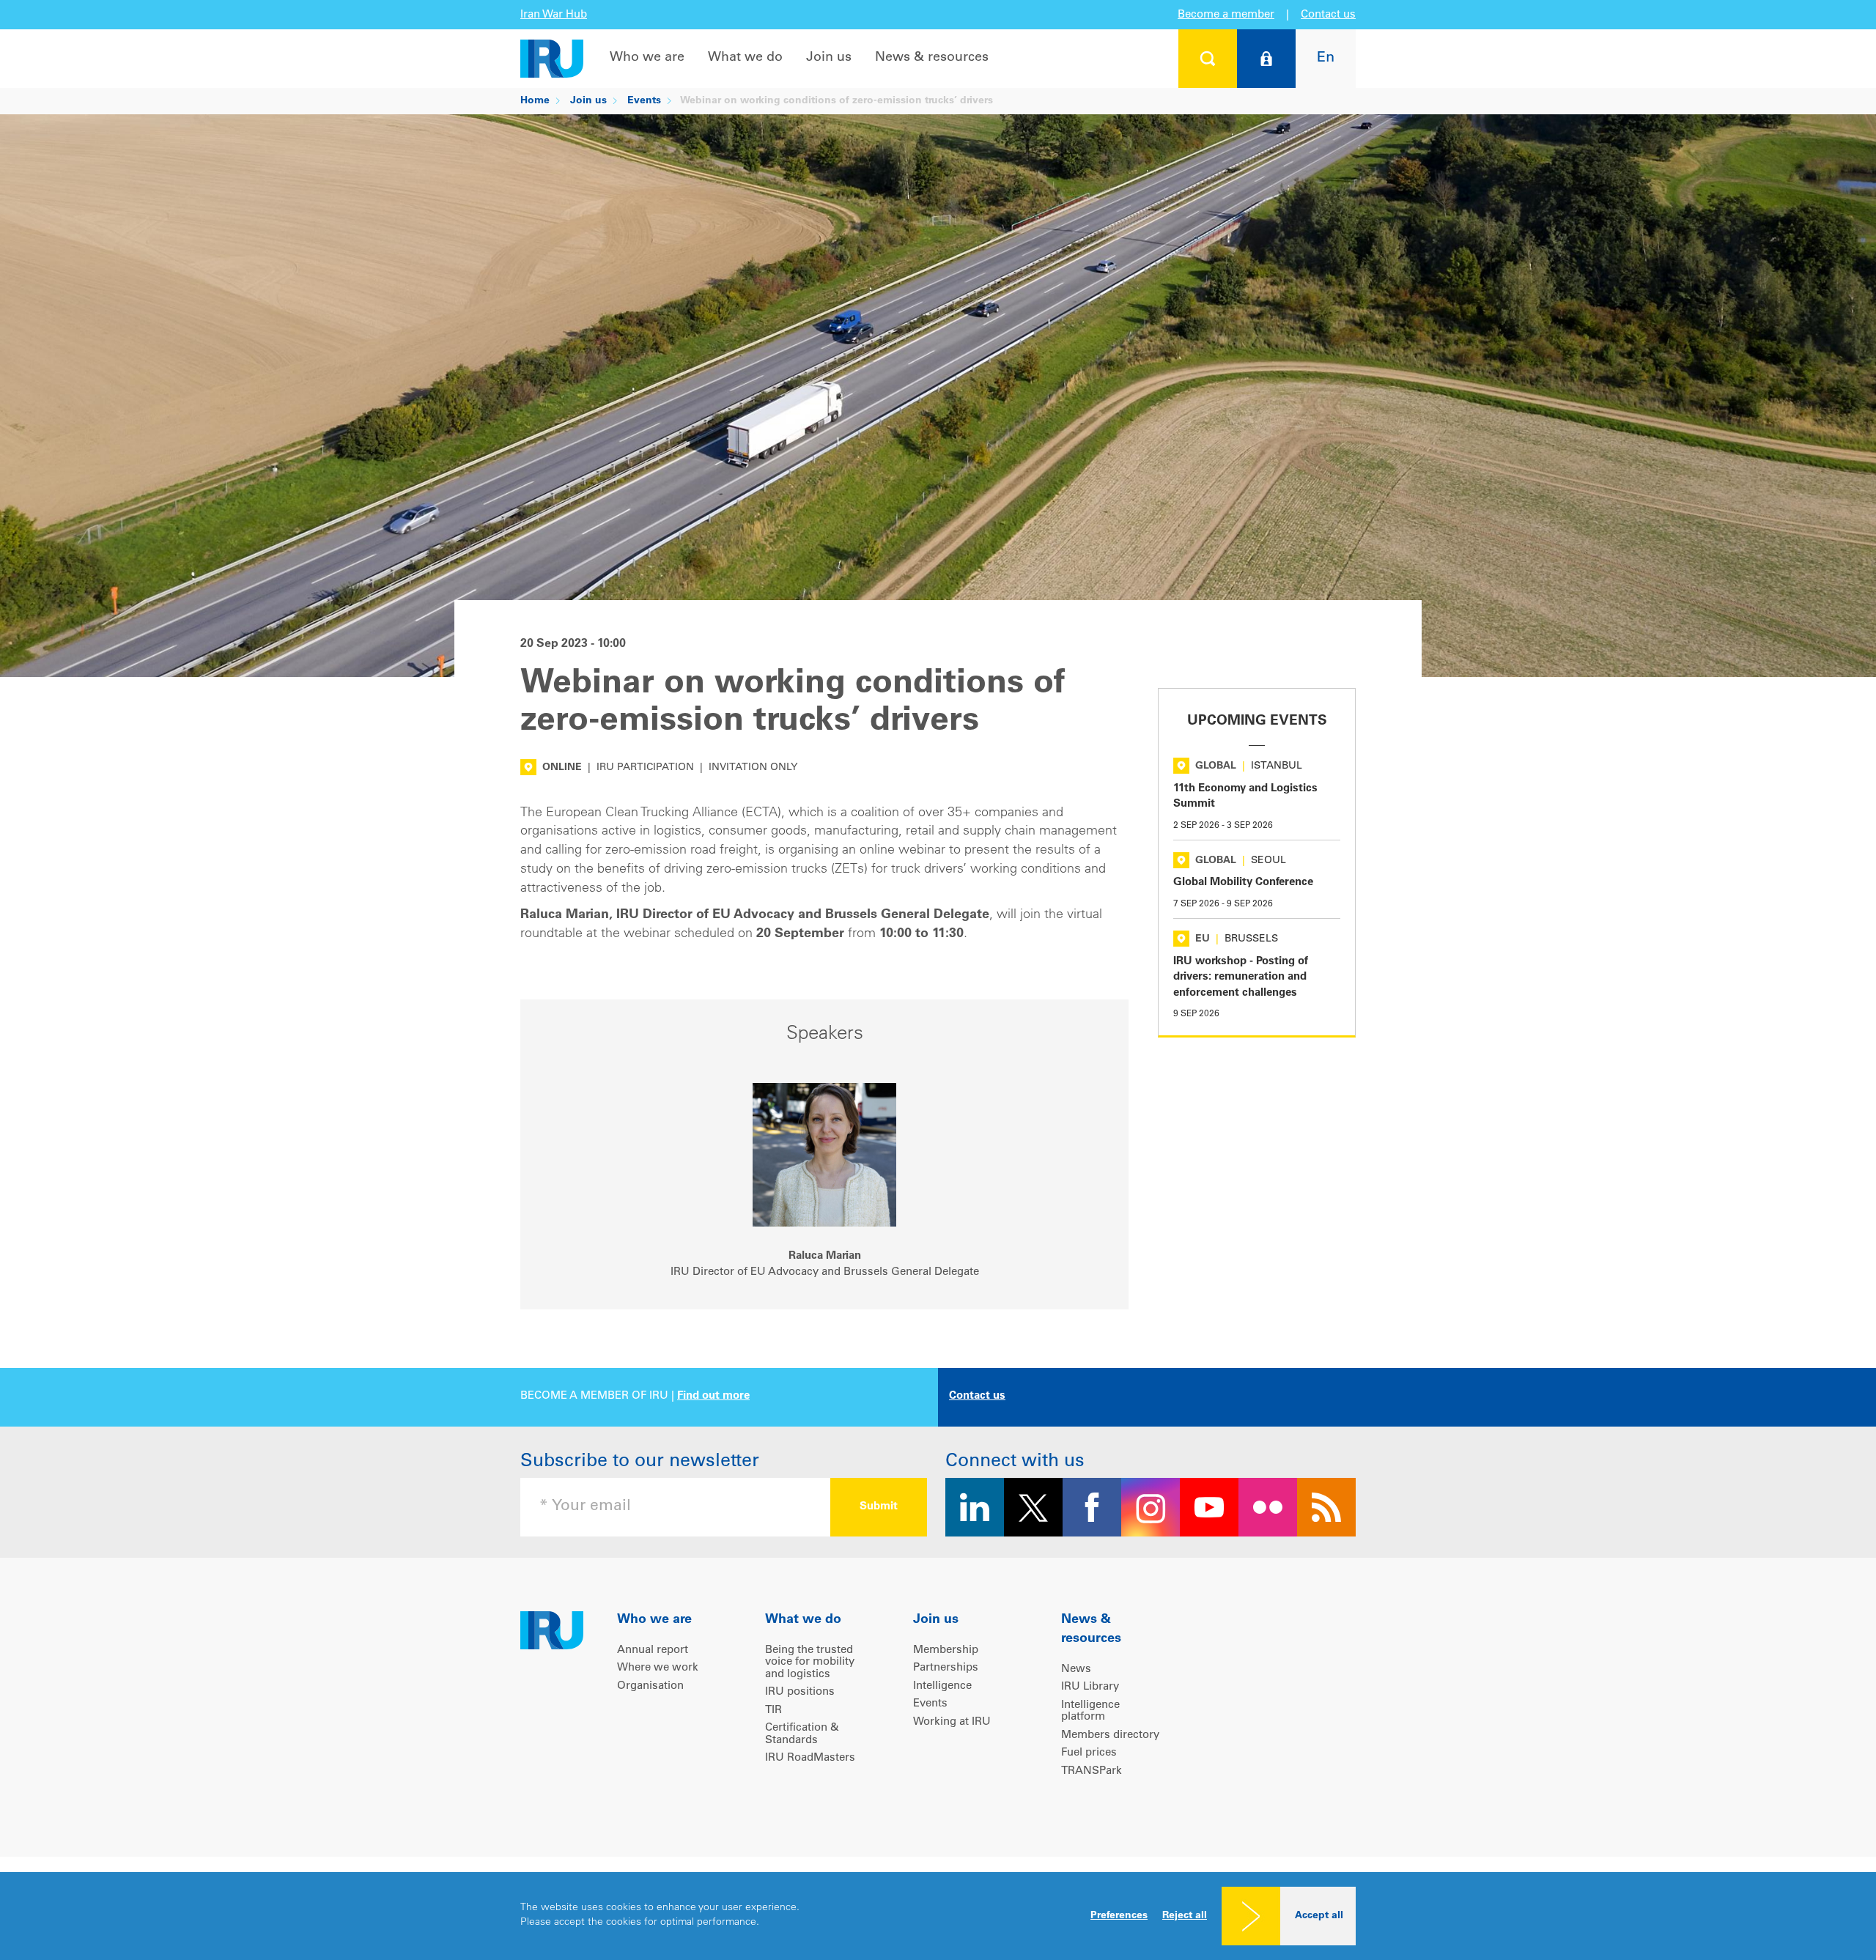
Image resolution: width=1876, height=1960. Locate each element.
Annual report (653, 1650)
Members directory (1110, 1735)
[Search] (1208, 59)
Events (644, 101)
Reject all (1185, 1916)
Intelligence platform (1090, 1712)
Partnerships (946, 1668)
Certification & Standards (802, 1734)
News (1076, 1669)
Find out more (713, 1396)
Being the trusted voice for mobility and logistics (810, 1663)
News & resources (932, 58)
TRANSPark (1092, 1771)
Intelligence (942, 1686)
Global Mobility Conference (1243, 883)
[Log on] (1266, 59)
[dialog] (938, 1916)
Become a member (1226, 15)
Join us (829, 58)
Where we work (658, 1668)
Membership (946, 1650)
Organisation (650, 1686)
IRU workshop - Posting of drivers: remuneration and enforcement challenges (1241, 977)
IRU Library (1090, 1687)
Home (535, 101)
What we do (745, 58)
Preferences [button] (1119, 1916)
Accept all (1319, 1916)
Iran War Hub (554, 15)
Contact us (1328, 15)
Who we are (647, 58)
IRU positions (800, 1692)
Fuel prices (1089, 1753)
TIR (773, 1711)
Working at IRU (952, 1722)
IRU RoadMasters (810, 1758)
